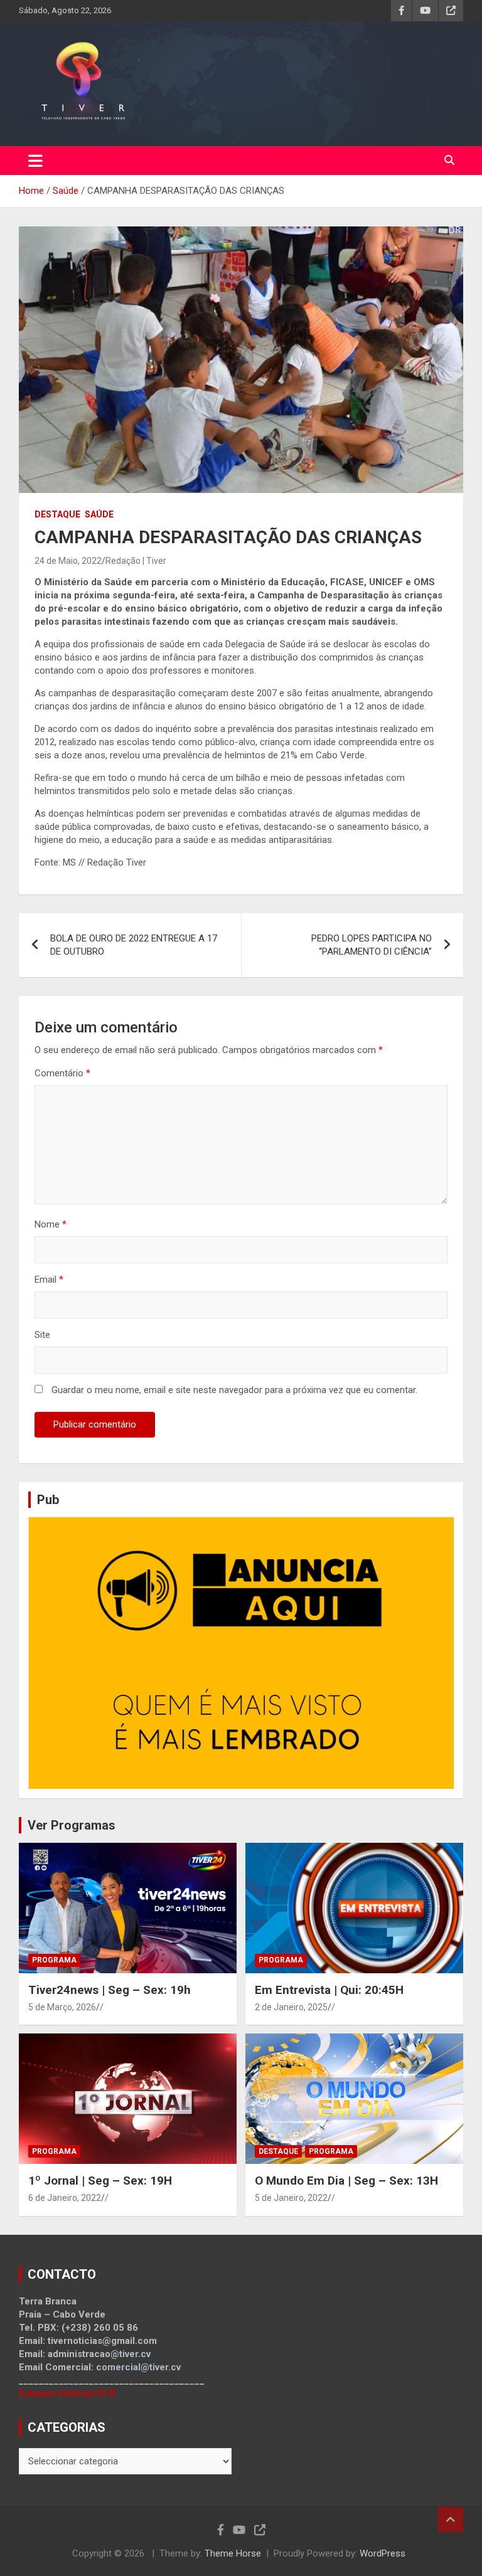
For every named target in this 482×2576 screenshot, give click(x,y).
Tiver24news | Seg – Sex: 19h (110, 1990)
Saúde (99, 514)
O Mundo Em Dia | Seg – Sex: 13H (346, 2181)
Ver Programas (72, 1825)
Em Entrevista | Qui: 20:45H (329, 1990)
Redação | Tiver (136, 561)
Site (42, 1335)
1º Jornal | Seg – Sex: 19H (100, 2181)
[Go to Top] (451, 2520)
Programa (54, 1960)
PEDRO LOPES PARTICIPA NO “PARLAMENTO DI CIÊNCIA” (372, 945)
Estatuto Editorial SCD (67, 2393)
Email (49, 1280)
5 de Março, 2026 (62, 2007)
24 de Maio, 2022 (68, 561)
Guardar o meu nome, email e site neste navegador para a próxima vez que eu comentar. (234, 1390)
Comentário (62, 1073)
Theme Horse (233, 2553)
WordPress (383, 2553)
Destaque (57, 514)
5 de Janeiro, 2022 (291, 2198)
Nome (51, 1224)
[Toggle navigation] (35, 161)
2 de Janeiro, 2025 (291, 2007)
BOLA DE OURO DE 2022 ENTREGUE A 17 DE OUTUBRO (134, 945)
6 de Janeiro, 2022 (65, 2198)
